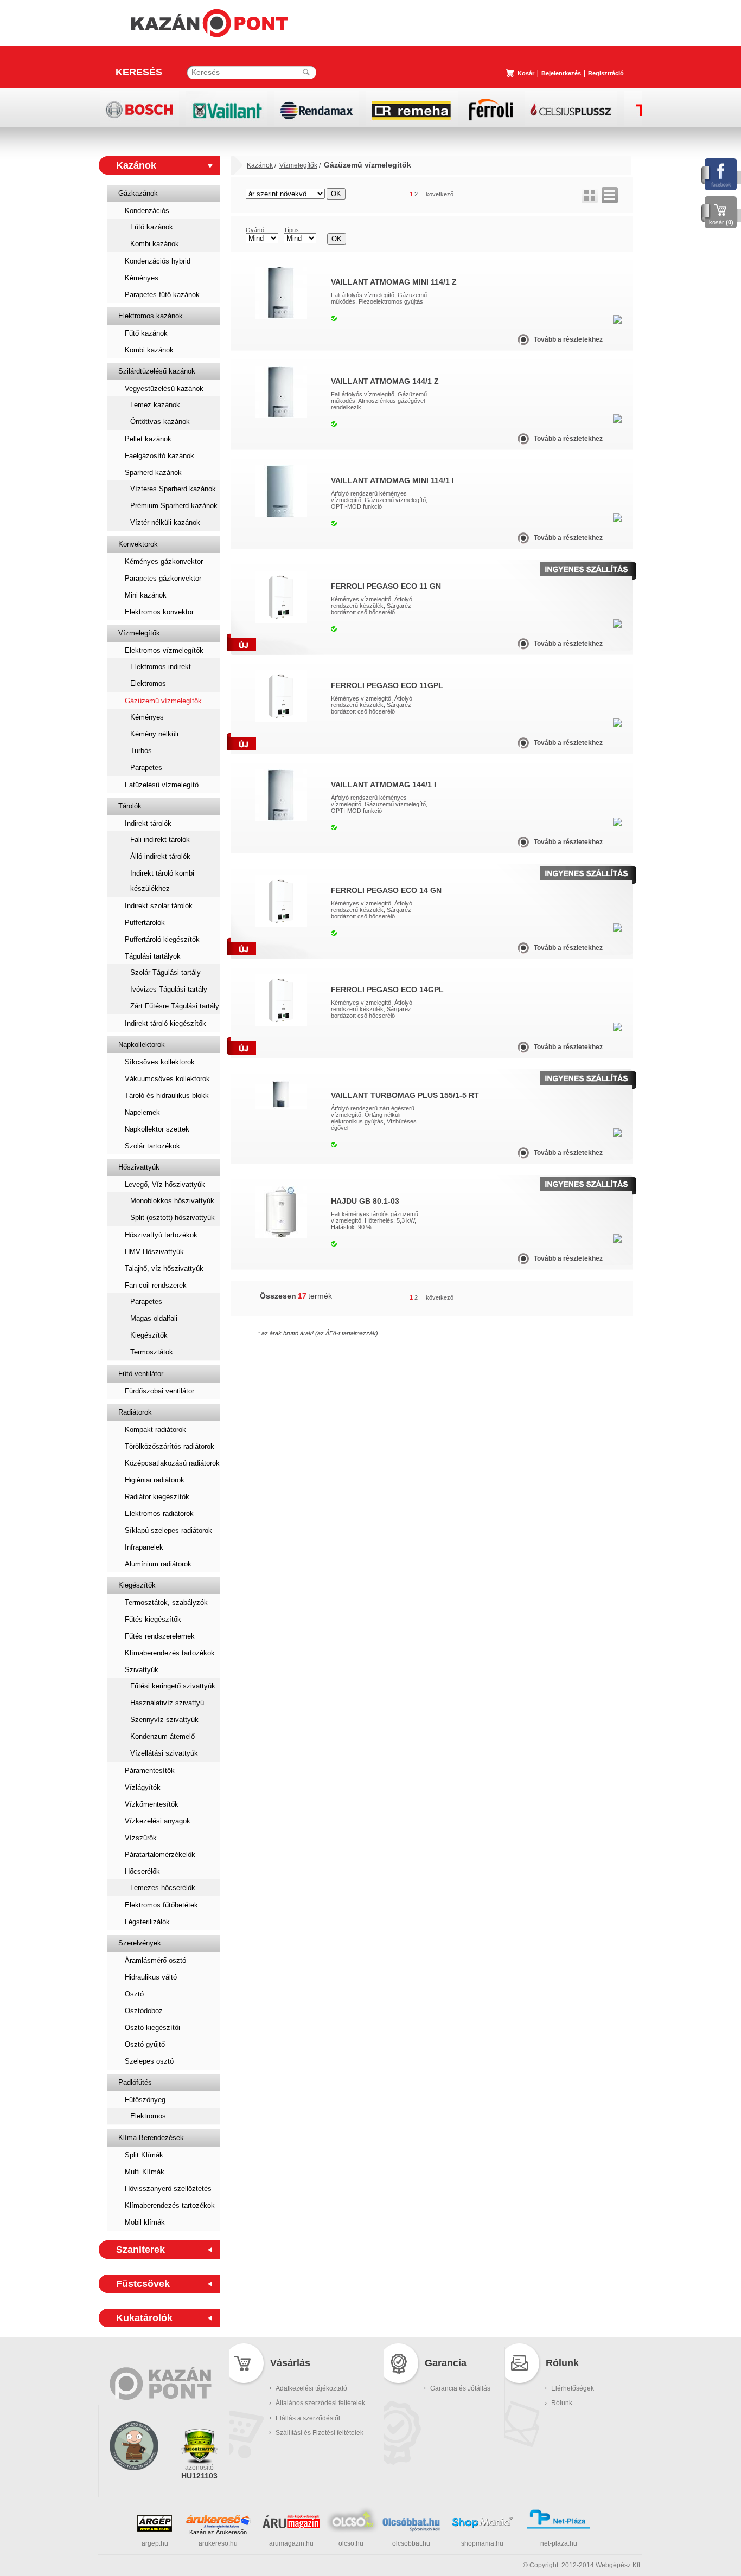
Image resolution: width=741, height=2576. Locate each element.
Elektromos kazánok (151, 316)
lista (610, 195)
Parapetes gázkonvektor (163, 578)
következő (440, 194)
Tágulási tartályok (153, 956)
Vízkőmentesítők (152, 1804)
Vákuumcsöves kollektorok (167, 1079)
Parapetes (146, 767)
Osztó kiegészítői (152, 2028)
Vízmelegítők (139, 633)
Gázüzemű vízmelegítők (163, 701)
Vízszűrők (141, 1838)
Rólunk (562, 2403)
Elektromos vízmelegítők (164, 650)
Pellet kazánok (148, 439)
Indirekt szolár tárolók (159, 906)
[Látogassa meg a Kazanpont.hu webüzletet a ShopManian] (482, 2527)
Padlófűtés (135, 2082)
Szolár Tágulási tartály (165, 972)
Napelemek (142, 1112)
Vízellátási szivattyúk (164, 1753)
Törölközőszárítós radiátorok (170, 1446)
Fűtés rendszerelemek (160, 1636)
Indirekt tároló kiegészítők (165, 1023)
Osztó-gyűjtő (145, 2044)
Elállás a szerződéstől (308, 2418)
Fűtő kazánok (152, 227)
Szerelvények (140, 1943)
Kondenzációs (147, 211)
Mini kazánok (146, 595)
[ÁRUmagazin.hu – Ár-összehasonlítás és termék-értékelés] (291, 2526)
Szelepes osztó (149, 2061)
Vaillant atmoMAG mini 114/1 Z (394, 282)
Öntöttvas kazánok (160, 422)
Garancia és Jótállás (460, 2388)
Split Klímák (144, 2155)
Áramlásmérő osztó (155, 1960)
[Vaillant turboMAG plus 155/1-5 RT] (281, 1107)
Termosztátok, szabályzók (166, 1602)
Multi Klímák (145, 2172)
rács (590, 195)
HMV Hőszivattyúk (154, 1252)
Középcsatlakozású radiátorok (172, 1463)
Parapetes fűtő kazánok (162, 295)
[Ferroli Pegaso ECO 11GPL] (281, 720)
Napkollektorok (142, 1045)
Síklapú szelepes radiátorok (168, 1530)
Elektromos (148, 683)
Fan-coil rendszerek (156, 1285)
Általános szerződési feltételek (320, 2403)
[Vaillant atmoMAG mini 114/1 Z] (281, 317)
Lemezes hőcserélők (163, 1888)
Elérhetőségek (573, 2388)
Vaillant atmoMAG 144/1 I (384, 785)
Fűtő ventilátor (141, 1374)
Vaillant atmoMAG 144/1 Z (385, 381)
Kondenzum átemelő (162, 1736)
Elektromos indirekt (161, 667)
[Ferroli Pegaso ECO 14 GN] (281, 925)
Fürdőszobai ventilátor (159, 1391)
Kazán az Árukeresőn (218, 2532)
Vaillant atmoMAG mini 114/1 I (392, 480)
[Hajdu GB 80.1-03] (281, 1236)
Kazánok (136, 165)
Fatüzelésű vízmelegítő (162, 785)
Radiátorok (135, 1412)
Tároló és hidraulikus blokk (167, 1096)
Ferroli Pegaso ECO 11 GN (386, 586)
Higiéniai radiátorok (155, 1480)
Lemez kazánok (155, 405)
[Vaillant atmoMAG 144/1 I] (281, 819)
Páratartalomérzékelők (160, 1855)
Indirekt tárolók (148, 823)
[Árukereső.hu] (218, 2521)
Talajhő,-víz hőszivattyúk (164, 1268)
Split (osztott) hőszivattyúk (173, 1218)
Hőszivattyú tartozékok (161, 1235)
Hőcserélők (142, 1871)
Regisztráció (606, 73)
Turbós (141, 751)
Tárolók (130, 806)
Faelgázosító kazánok (159, 456)
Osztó (134, 1994)
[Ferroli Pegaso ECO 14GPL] (281, 1024)
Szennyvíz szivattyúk (164, 1720)
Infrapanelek (144, 1547)
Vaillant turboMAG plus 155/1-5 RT (405, 1095)
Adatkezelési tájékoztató (311, 2388)
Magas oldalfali (154, 1318)
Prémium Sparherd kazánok (174, 506)
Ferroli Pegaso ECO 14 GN (386, 890)
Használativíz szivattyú (167, 1703)
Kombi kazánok (155, 244)
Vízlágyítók (143, 1787)
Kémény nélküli (154, 734)
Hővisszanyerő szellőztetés (168, 2189)
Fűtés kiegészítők (153, 1619)
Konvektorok (138, 544)
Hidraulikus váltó (151, 1977)
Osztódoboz (144, 2011)
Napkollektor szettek (157, 1129)
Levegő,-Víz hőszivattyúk (165, 1184)
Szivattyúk (142, 1670)
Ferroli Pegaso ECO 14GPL (387, 990)
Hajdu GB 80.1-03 (365, 1201)
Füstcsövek (143, 2284)
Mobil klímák (145, 2222)
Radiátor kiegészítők (157, 1497)
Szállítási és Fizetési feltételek (320, 2433)
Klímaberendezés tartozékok (170, 1653)
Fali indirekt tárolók (160, 840)
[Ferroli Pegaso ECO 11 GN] (281, 621)
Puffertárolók (145, 923)
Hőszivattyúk (139, 1167)
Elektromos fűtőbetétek (161, 1905)
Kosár (526, 73)
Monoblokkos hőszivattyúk (172, 1201)
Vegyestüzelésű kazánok (164, 388)
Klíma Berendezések (151, 2138)
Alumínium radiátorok (158, 1564)
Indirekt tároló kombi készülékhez (162, 881)
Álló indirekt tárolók (160, 856)
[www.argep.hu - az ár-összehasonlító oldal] (155, 2529)
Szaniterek (140, 2250)
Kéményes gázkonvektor (164, 561)
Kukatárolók (144, 2318)
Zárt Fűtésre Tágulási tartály (175, 1006)
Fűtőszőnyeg (145, 2100)
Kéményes (142, 278)
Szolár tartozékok (152, 1146)
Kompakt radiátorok (155, 1430)
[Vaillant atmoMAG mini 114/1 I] (281, 515)
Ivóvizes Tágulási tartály (169, 989)
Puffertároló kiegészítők (162, 939)
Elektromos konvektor (159, 612)
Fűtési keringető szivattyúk (173, 1686)
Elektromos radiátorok (159, 1514)
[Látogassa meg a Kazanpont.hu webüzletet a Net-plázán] (559, 2527)
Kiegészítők (149, 1335)
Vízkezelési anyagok (158, 1821)
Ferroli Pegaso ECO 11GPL (387, 685)
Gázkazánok (138, 193)
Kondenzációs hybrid (158, 261)
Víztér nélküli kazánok (165, 522)
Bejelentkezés (561, 73)
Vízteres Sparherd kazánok (173, 489)
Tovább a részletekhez (568, 339)
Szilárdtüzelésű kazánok (157, 371)
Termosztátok (152, 1352)
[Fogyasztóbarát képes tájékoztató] (134, 2484)
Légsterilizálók (147, 1922)
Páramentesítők (150, 1771)
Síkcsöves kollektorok (160, 1062)
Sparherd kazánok (153, 473)
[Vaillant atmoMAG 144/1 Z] (281, 416)
